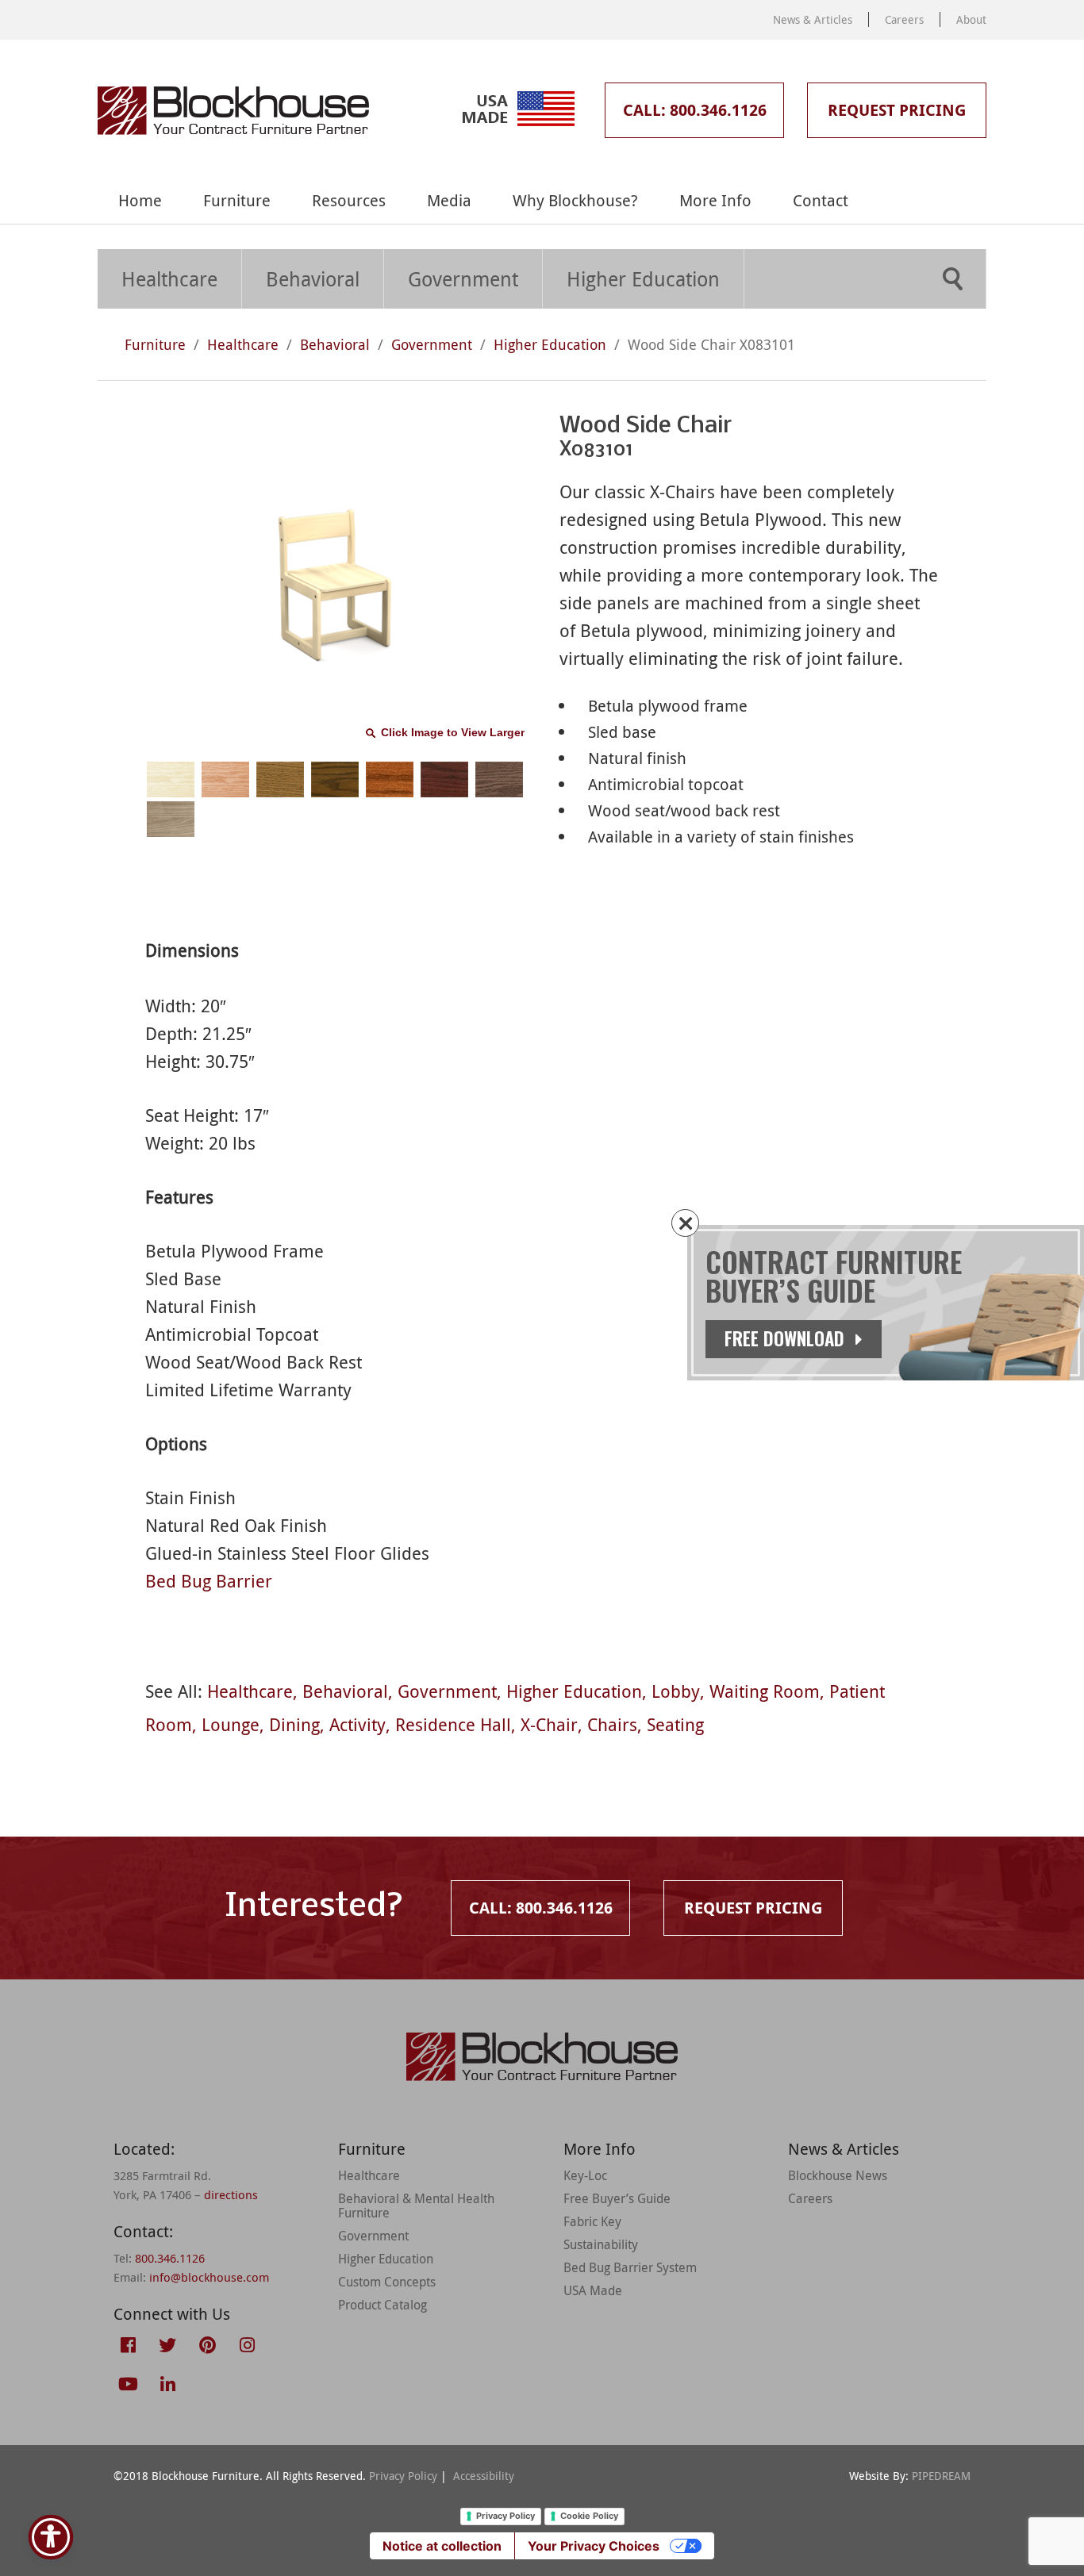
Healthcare (169, 279)
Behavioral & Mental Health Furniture (416, 2206)
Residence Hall (453, 1724)
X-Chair (549, 1724)
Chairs (612, 1724)
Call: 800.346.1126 (695, 110)
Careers (904, 19)
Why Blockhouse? (575, 200)
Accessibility (484, 2476)
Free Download (787, 1338)
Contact (821, 200)
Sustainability (601, 2244)
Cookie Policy (589, 2516)
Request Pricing (897, 110)
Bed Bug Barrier (209, 1581)
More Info (715, 200)
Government (463, 279)
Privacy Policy (403, 2476)
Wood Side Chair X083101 (711, 344)
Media (449, 200)
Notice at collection (442, 2546)
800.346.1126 (170, 2258)
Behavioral (313, 279)
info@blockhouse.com (209, 2277)
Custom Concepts (387, 2282)
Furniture (237, 200)
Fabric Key (592, 2221)
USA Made (593, 2290)
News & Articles (813, 19)
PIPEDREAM (941, 2476)
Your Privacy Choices (594, 2546)
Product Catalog (382, 2305)
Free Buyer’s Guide (617, 2198)
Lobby (676, 1691)
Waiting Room (765, 1691)
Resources (349, 200)
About (971, 19)
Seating (675, 1724)
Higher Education (643, 279)
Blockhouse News (838, 2175)
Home (140, 200)
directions (231, 2194)
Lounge (231, 1724)
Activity (357, 1724)
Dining (294, 1724)
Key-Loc (585, 2175)
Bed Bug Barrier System (630, 2267)
